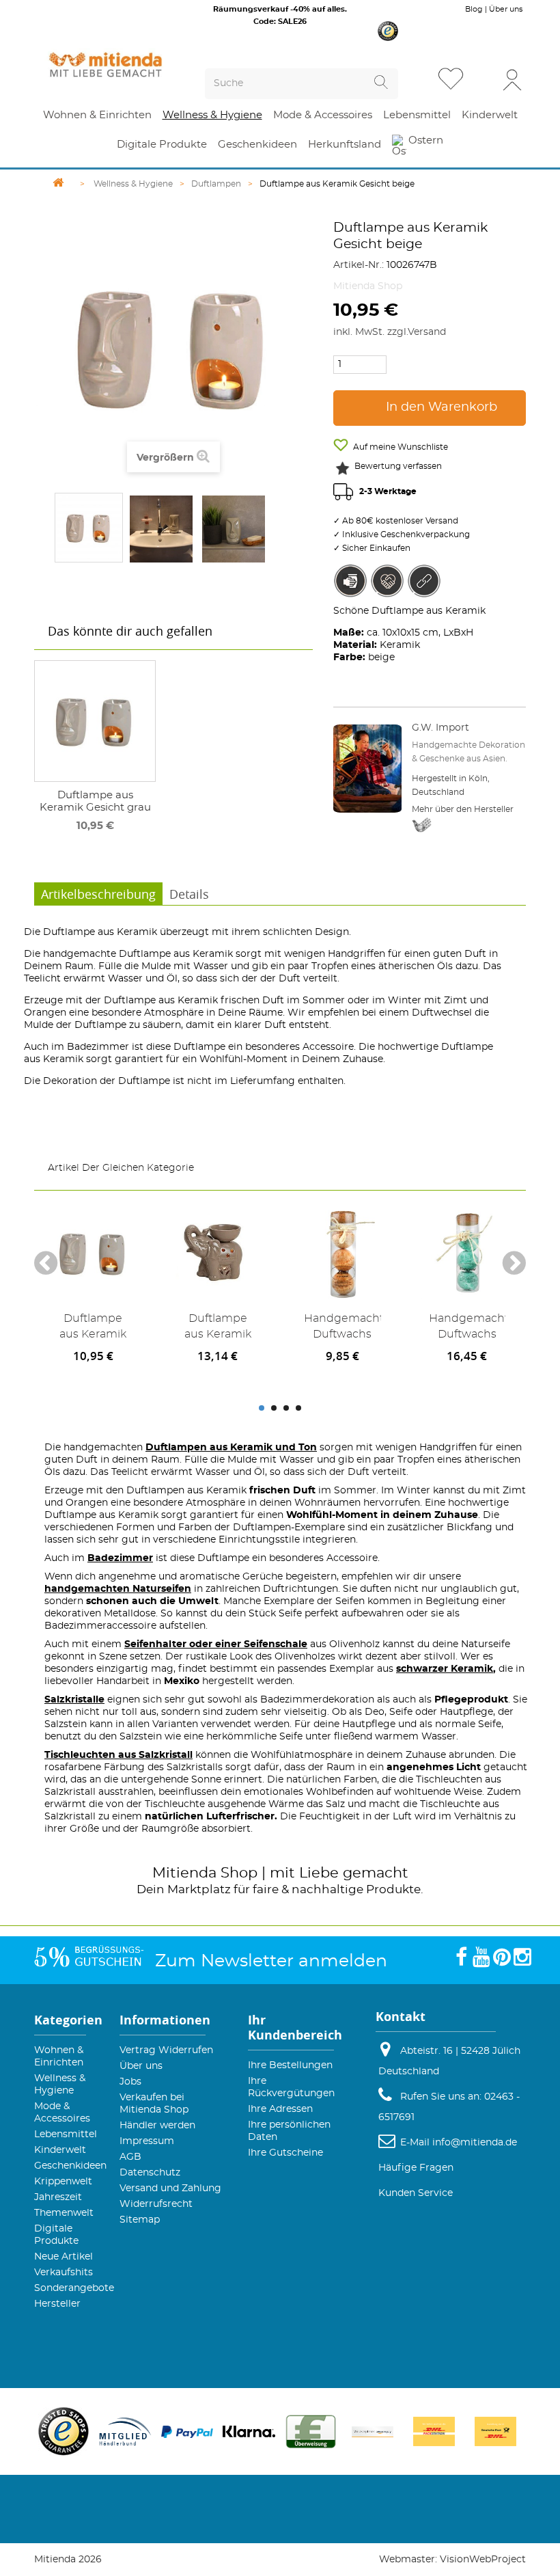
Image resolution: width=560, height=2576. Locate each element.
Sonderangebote (74, 2288)
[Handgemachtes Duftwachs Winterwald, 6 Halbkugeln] (467, 1253)
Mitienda (184, 1873)
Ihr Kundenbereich (295, 2028)
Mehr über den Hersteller (463, 809)
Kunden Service (416, 2193)
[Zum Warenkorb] (484, 80)
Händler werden (157, 2126)
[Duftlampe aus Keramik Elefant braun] (218, 1253)
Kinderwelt (60, 2150)
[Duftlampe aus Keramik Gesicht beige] (89, 528)
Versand (427, 332)
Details (189, 894)
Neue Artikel (64, 2257)
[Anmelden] (512, 79)
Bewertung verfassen (398, 466)
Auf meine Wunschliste (400, 447)
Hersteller (57, 2304)
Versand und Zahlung (170, 2188)
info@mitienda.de (475, 2143)
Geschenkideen (70, 2166)
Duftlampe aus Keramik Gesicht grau (95, 801)
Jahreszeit (58, 2197)
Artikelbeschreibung (98, 894)
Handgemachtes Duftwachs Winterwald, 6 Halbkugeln (467, 1329)
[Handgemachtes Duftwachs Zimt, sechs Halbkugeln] (342, 1253)
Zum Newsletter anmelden (271, 1961)
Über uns (506, 9)
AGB (130, 2157)
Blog (474, 9)
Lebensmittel (66, 2134)
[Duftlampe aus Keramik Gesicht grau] (95, 721)
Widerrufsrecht (156, 2204)
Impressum (147, 2141)
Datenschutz (150, 2173)
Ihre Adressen (280, 2109)
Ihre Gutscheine (285, 2153)
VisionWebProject (483, 2560)
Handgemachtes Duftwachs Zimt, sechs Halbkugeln (342, 1329)
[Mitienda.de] (106, 65)
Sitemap (140, 2220)
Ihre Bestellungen (290, 2065)
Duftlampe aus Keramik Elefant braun (218, 1329)
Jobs (130, 2082)
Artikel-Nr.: (359, 265)
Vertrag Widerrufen (166, 2050)
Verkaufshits (64, 2273)
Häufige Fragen (416, 2168)
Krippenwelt (63, 2182)
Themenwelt (64, 2213)
